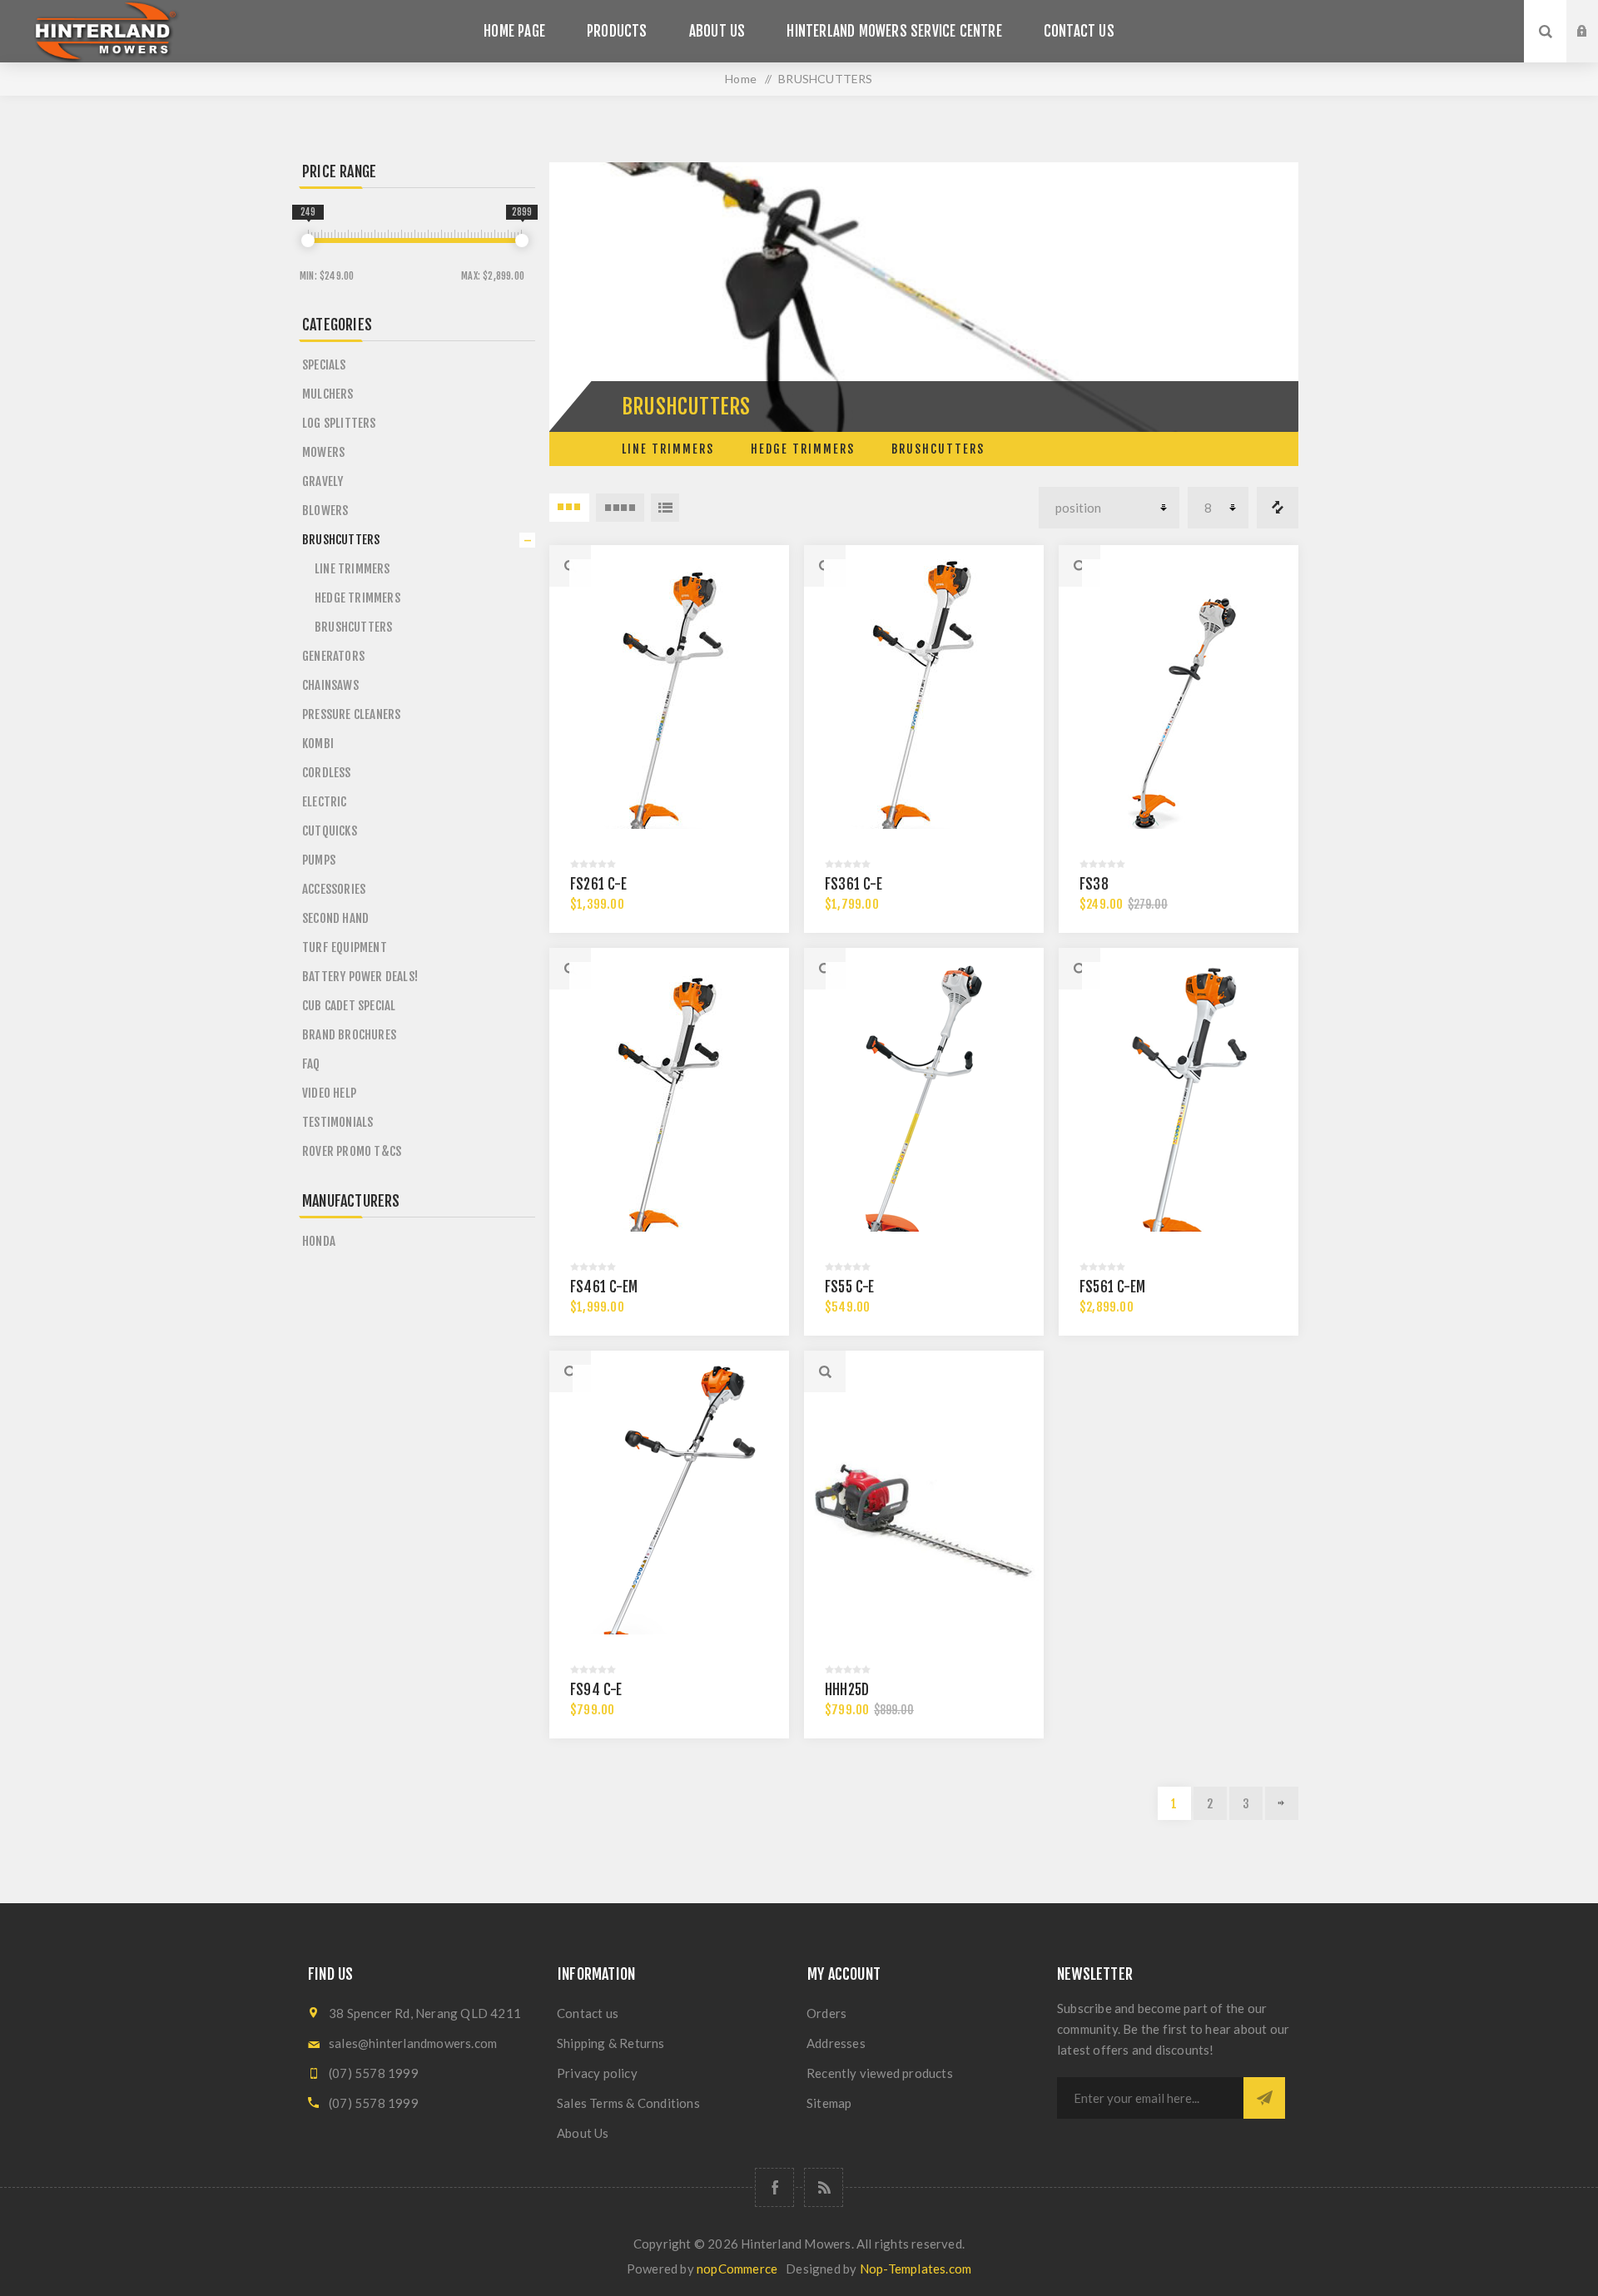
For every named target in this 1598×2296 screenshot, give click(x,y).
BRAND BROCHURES (349, 1035)
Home (741, 79)
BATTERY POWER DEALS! (360, 977)
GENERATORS (333, 656)
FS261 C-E (598, 884)
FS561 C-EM (1112, 1287)
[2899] (522, 241)
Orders (826, 2013)
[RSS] (824, 2187)
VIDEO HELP (329, 1093)
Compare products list (1278, 508)
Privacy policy (597, 2073)
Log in (1595, 16)
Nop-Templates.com (916, 2269)
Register (1595, 47)
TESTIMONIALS (337, 1122)
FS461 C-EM (604, 1287)
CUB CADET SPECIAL (349, 1006)
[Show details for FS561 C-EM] (1179, 1112)
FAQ (311, 1064)
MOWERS (323, 452)
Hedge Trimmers (803, 449)
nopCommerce (737, 2269)
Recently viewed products (880, 2073)
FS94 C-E (596, 1690)
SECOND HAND (335, 918)
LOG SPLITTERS (339, 423)
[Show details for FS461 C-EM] (669, 1112)
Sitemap (829, 2103)
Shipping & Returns (611, 2043)
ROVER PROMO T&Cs (352, 1151)
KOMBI (318, 744)
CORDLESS (327, 773)
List (665, 508)
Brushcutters (938, 449)
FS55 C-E (850, 1287)
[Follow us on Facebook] (774, 2187)
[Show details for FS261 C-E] (669, 709)
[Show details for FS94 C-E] (669, 1515)
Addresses (836, 2043)
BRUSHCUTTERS (341, 540)
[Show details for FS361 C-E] (924, 709)
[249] (308, 241)
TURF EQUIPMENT (345, 947)
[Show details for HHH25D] (924, 1515)
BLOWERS (325, 511)
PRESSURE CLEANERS (351, 714)
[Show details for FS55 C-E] (924, 1112)
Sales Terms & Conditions (628, 2103)
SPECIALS (324, 365)
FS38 (1094, 884)
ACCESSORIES (334, 889)
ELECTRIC (325, 802)
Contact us (588, 2013)
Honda (319, 1241)
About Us (583, 2133)
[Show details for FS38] (1179, 709)
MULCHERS (328, 394)
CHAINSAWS (330, 685)
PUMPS (319, 860)
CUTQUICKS (330, 831)
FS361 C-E (854, 884)
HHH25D (847, 1690)
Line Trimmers (668, 449)
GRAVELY (323, 481)
